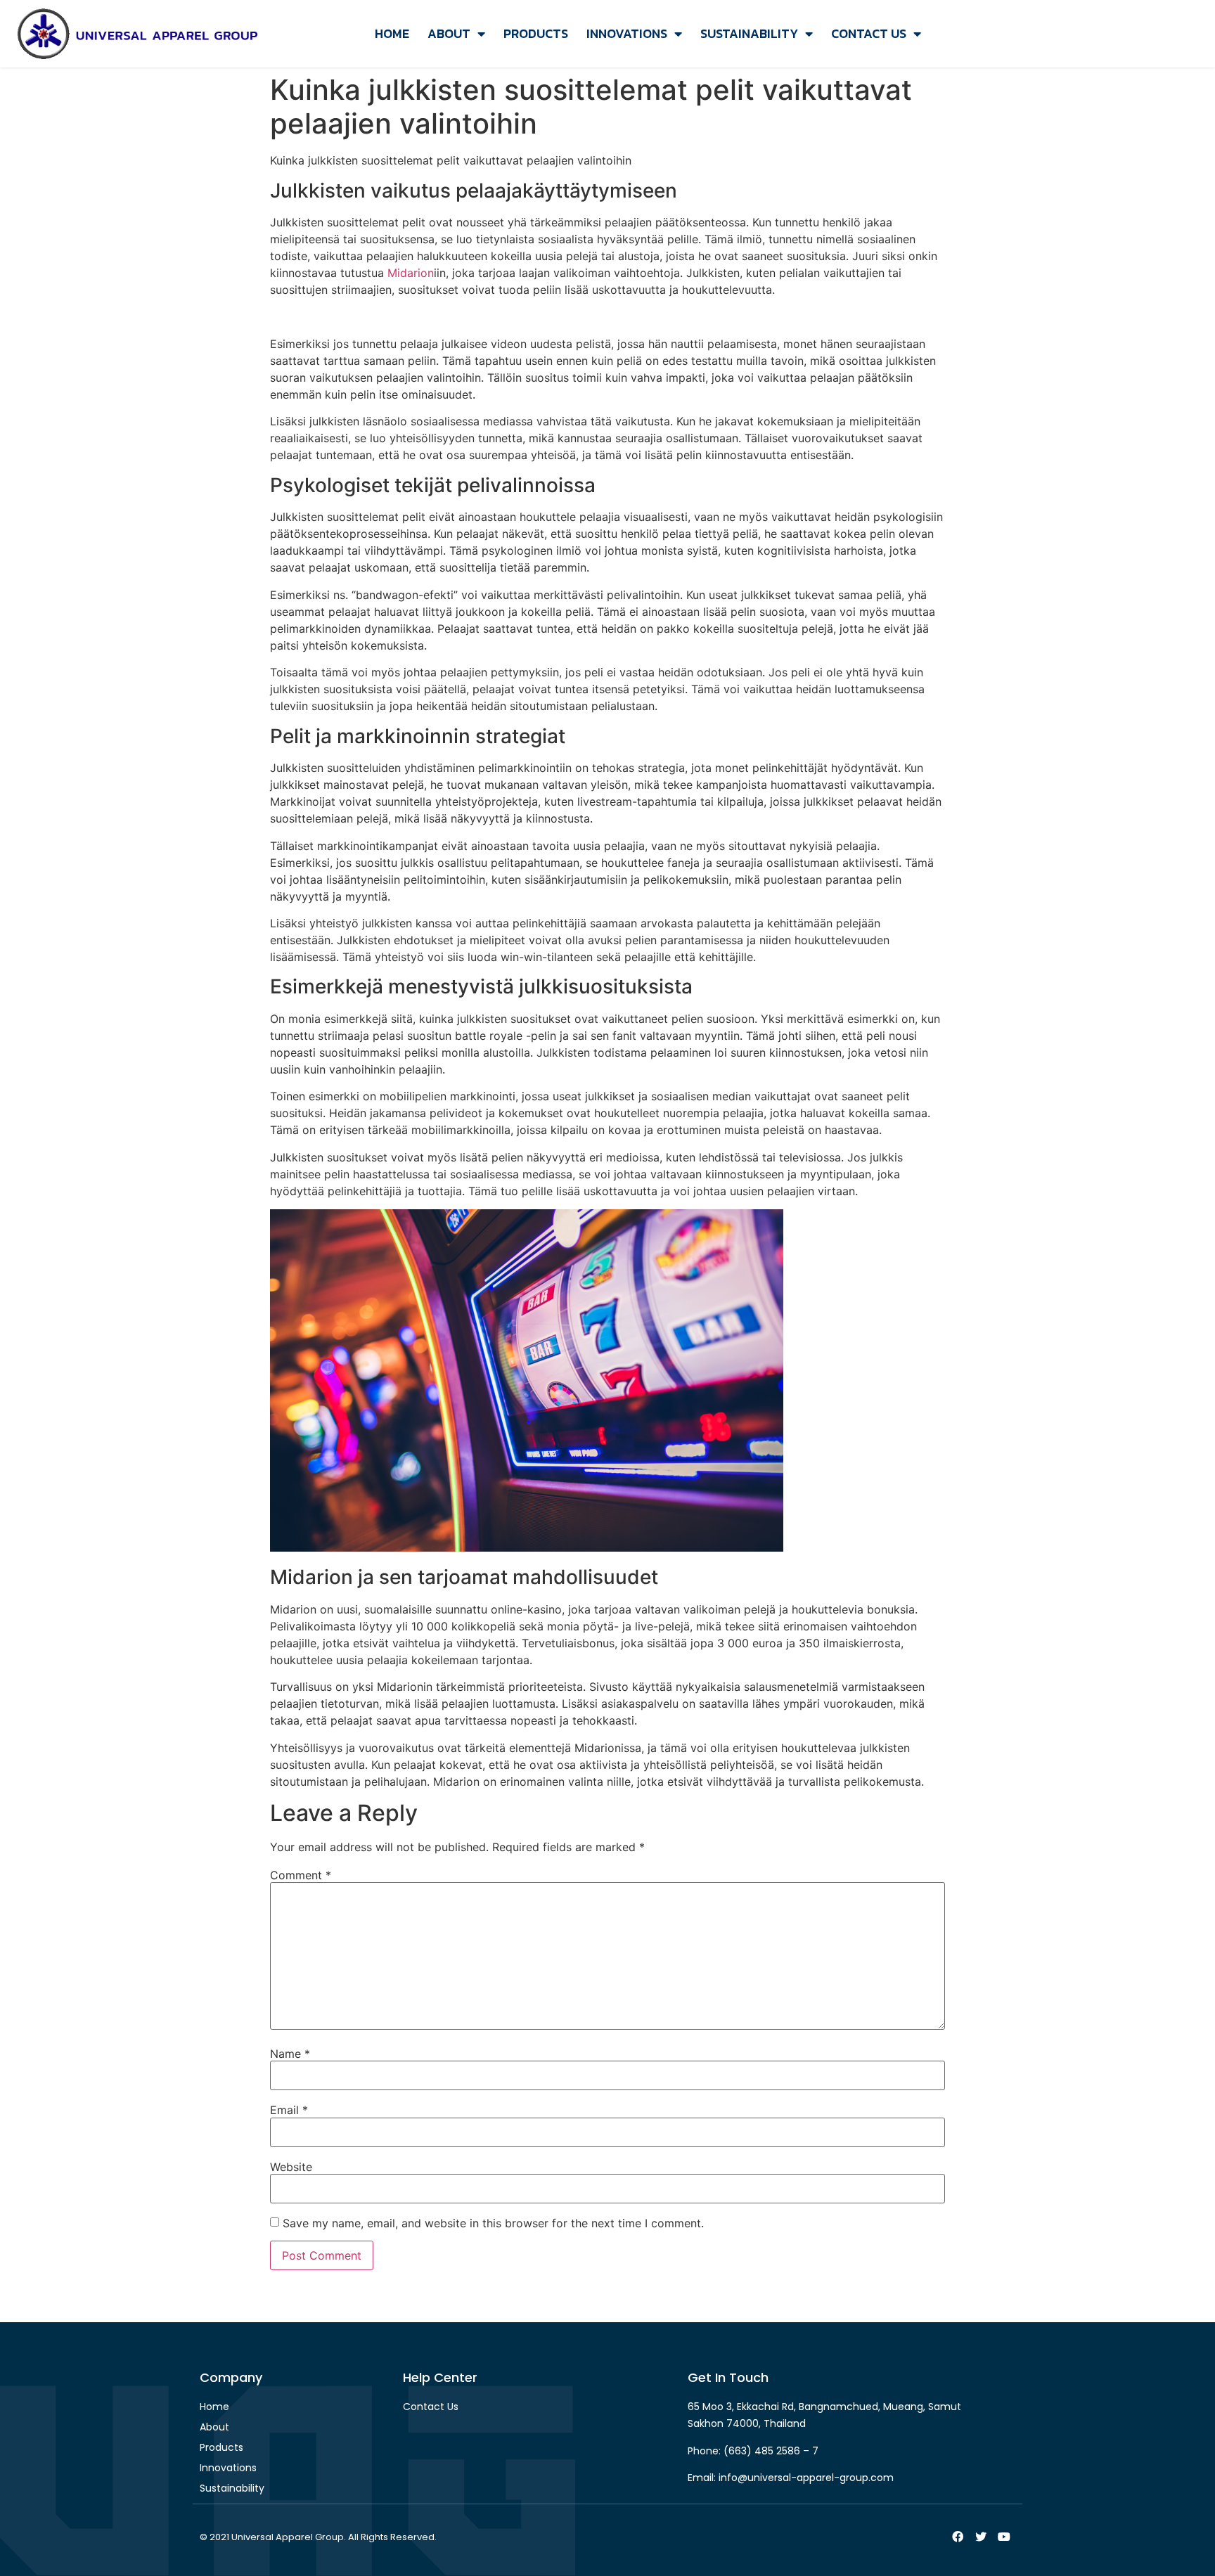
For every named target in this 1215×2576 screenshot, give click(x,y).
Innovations (627, 33)
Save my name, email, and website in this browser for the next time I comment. (493, 2223)
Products (536, 33)
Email (289, 2110)
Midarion (411, 273)
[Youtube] (1004, 2537)
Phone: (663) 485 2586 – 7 (753, 2451)
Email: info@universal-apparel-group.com (791, 2478)
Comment (301, 1875)
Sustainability (749, 33)
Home (392, 33)
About (449, 33)
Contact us (869, 33)
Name (290, 2054)
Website (291, 2167)
